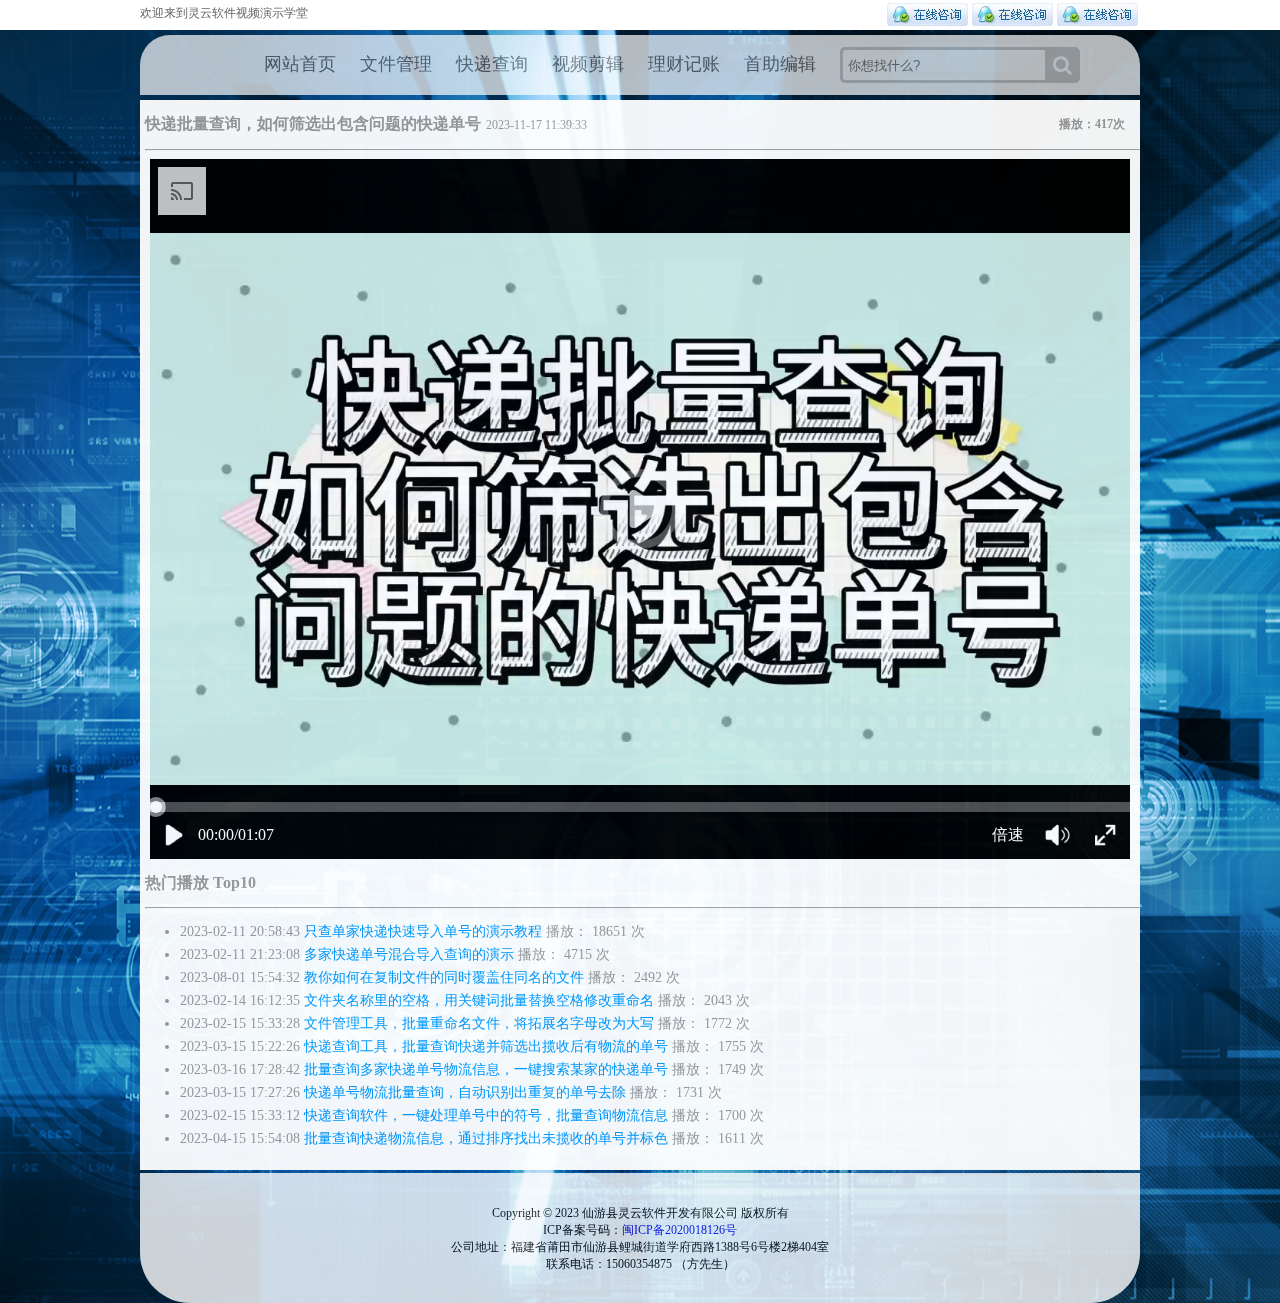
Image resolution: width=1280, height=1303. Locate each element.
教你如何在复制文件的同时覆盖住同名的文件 (444, 977)
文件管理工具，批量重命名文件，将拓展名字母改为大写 (479, 1023)
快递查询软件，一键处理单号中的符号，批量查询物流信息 (486, 1115)
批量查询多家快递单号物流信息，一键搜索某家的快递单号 (486, 1069)
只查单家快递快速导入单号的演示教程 (423, 931)
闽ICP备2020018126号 (679, 1230)
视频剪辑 (588, 64)
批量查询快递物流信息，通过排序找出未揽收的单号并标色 (486, 1138)
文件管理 (396, 64)
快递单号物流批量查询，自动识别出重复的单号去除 (465, 1092)
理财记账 (684, 64)
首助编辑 (780, 64)
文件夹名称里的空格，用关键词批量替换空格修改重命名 (479, 1000)
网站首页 (300, 64)
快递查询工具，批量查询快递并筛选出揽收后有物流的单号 (486, 1046)
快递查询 (492, 64)
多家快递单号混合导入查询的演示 (409, 954)
